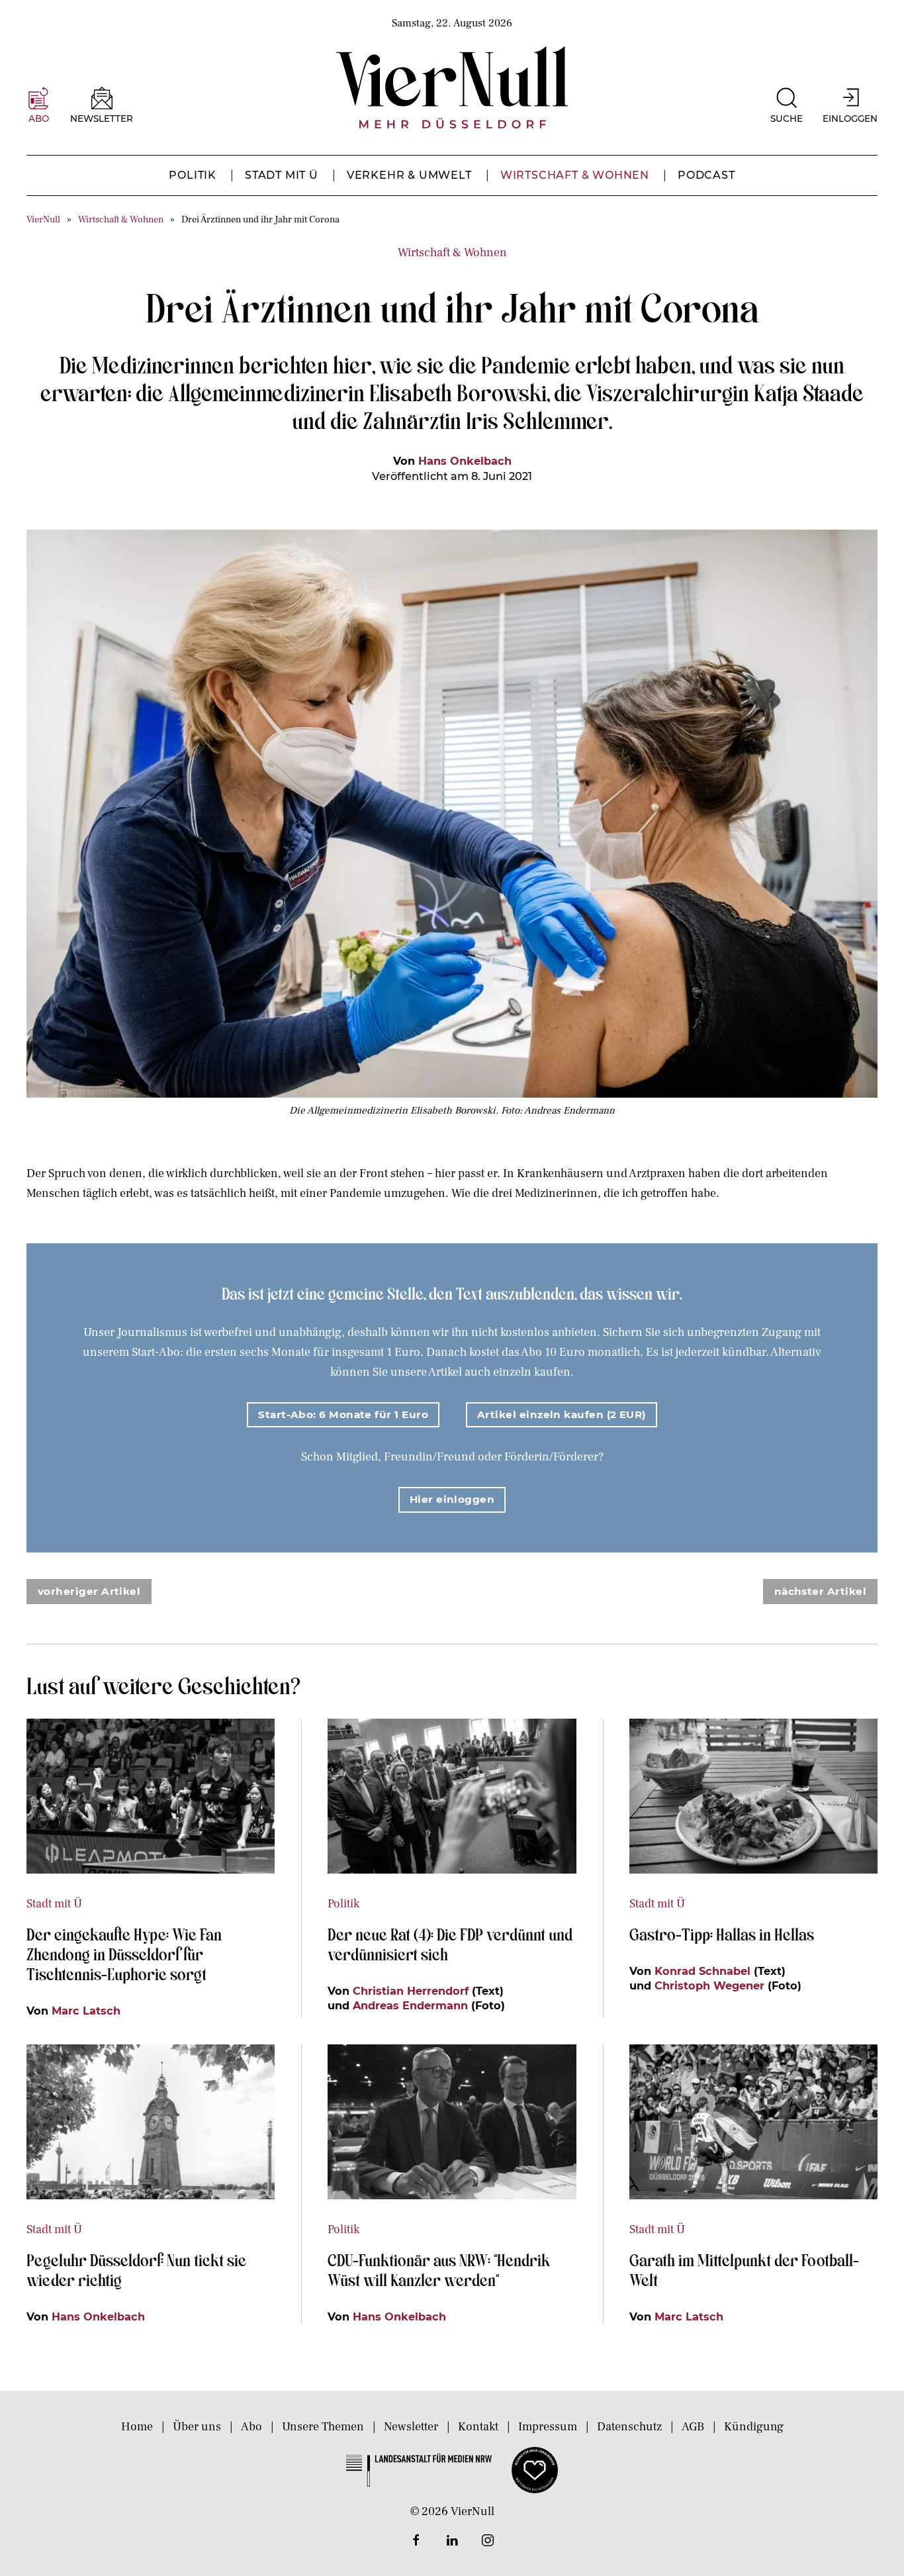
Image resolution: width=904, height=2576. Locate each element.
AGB (693, 2427)
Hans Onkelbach (465, 461)
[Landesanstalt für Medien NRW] (419, 2469)
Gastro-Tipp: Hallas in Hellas (723, 1934)
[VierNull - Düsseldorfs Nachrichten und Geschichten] (452, 87)
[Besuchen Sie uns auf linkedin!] (452, 2540)
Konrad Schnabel (702, 1971)
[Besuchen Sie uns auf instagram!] (488, 2540)
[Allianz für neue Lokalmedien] (535, 2469)
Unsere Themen (323, 2427)
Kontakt (478, 2427)
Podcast (706, 175)
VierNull (43, 219)
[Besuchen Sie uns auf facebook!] (416, 2540)
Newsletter (411, 2427)
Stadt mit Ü (282, 175)
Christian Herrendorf (411, 1991)
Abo (251, 2427)
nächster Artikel (820, 1591)
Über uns (197, 2427)
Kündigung (754, 2427)
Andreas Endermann (410, 2005)
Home (137, 2427)
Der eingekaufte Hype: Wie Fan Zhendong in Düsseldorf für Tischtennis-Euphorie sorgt (124, 1954)
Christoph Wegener (709, 1985)
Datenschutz (629, 2427)
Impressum (548, 2427)
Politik (193, 175)
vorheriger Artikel (89, 1591)
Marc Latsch (86, 2011)
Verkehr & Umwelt (409, 175)
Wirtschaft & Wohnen (575, 175)
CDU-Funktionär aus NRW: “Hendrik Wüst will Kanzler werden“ (439, 2269)
